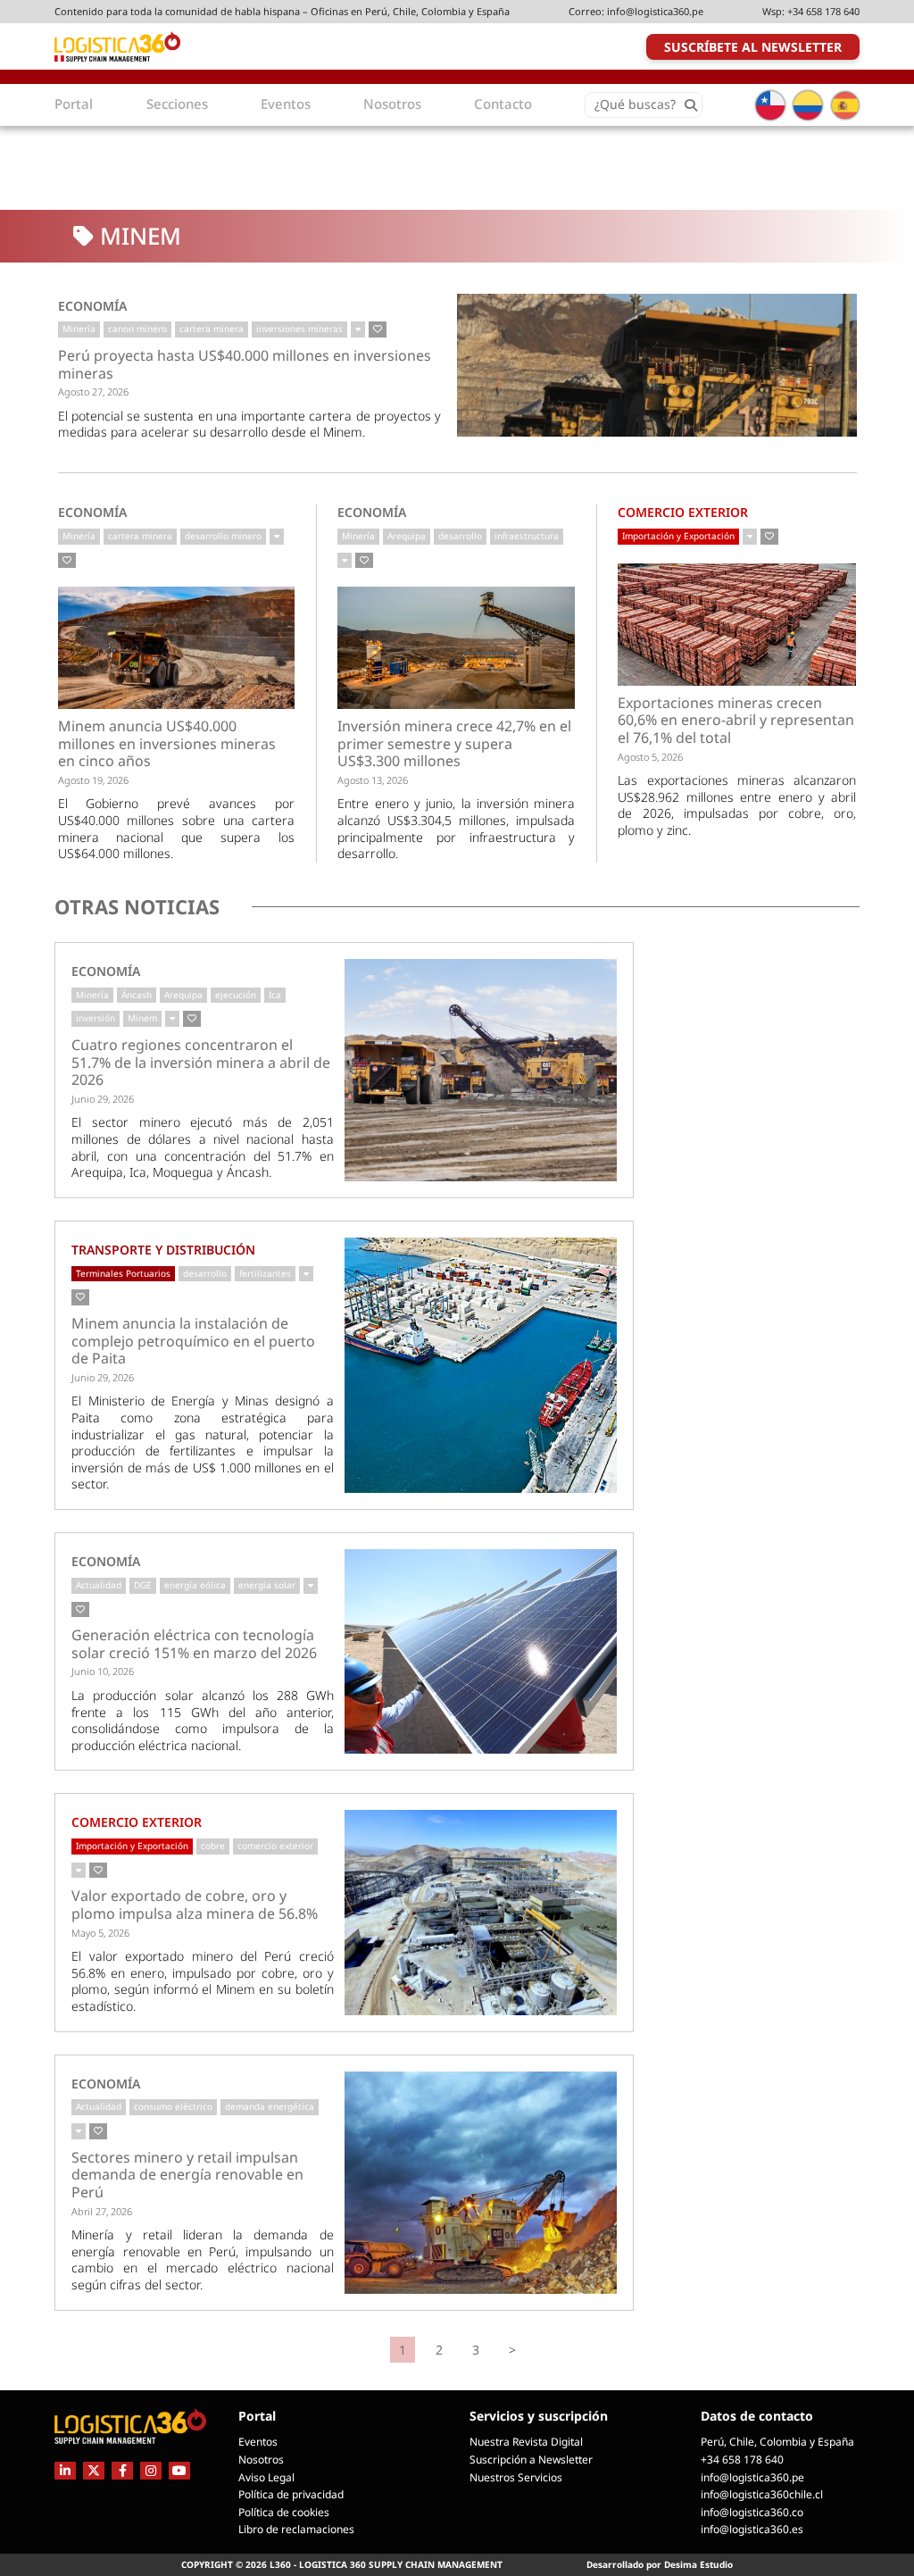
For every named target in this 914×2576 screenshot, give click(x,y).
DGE (143, 1585)
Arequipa (407, 536)
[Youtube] (179, 2470)
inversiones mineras (299, 329)
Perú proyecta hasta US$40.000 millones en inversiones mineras (245, 365)
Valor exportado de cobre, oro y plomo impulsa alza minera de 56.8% (195, 1905)
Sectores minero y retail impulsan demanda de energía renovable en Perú (187, 2176)
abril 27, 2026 (102, 2211)
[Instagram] (151, 2470)
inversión (96, 1018)
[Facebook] (122, 2470)
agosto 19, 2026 (93, 780)
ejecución (236, 995)
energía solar (267, 1585)
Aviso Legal (266, 2477)
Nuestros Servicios (516, 2477)
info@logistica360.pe (655, 11)
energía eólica (195, 1585)
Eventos (258, 2442)
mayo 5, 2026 (100, 1933)
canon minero (137, 329)
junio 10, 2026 (103, 1671)
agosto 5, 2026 (650, 757)
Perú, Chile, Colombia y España (777, 2442)
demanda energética (270, 2106)
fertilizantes (265, 1273)
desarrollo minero (223, 536)
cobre (213, 1846)
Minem (142, 1018)
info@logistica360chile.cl (762, 2494)
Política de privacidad (291, 2494)
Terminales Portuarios (123, 1273)
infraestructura (527, 536)
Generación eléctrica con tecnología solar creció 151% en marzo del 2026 (194, 1644)
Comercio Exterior (683, 512)
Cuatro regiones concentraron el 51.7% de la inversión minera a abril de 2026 (201, 1063)
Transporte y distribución (163, 1250)
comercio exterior (275, 1846)
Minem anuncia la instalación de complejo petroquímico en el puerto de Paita (193, 1342)
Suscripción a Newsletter (531, 2459)
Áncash (137, 995)
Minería (79, 329)
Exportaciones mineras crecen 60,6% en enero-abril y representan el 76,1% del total (736, 721)
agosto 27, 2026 (93, 392)
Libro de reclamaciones (296, 2529)
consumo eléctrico (173, 2106)
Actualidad (99, 1585)
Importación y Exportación (678, 536)
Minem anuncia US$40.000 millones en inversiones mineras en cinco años (167, 744)
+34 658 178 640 (823, 11)
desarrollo (460, 536)
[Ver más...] (358, 329)
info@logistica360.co (752, 2512)
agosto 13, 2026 (373, 780)
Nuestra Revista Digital (526, 2442)
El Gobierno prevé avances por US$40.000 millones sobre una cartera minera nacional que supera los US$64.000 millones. (177, 828)
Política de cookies (284, 2512)
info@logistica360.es (752, 2529)
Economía (92, 306)
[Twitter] (94, 2470)
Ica (275, 995)
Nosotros (261, 2459)
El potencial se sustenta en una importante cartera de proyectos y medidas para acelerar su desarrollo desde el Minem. (250, 424)
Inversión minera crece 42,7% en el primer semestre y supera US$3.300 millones (454, 744)
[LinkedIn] (65, 2470)
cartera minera (212, 329)
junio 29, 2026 (103, 1099)
